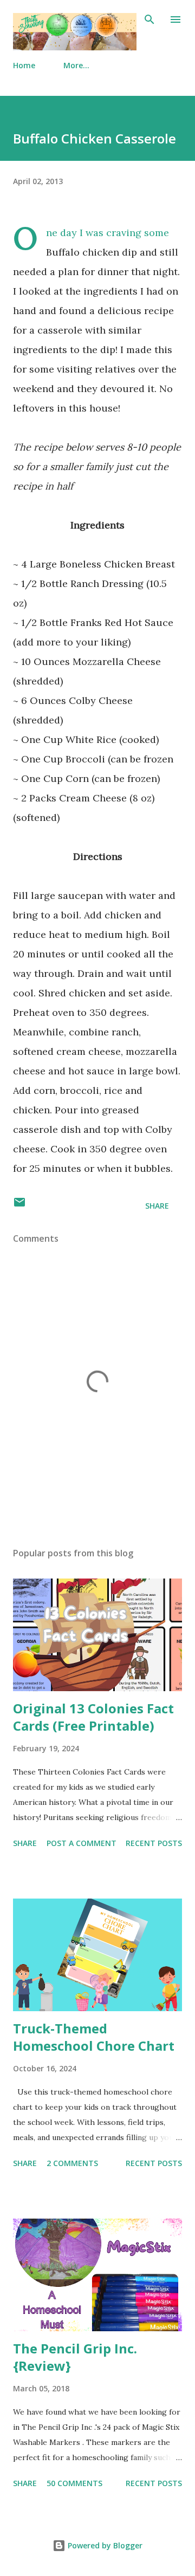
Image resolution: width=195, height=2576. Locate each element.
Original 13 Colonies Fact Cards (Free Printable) (93, 1717)
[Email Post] (19, 1206)
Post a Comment (82, 1843)
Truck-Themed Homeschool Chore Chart (94, 2037)
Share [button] (157, 1206)
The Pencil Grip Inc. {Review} (75, 2357)
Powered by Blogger (104, 2545)
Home (24, 65)
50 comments (74, 2483)
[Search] (149, 19)
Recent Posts (154, 1843)
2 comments (72, 2163)
